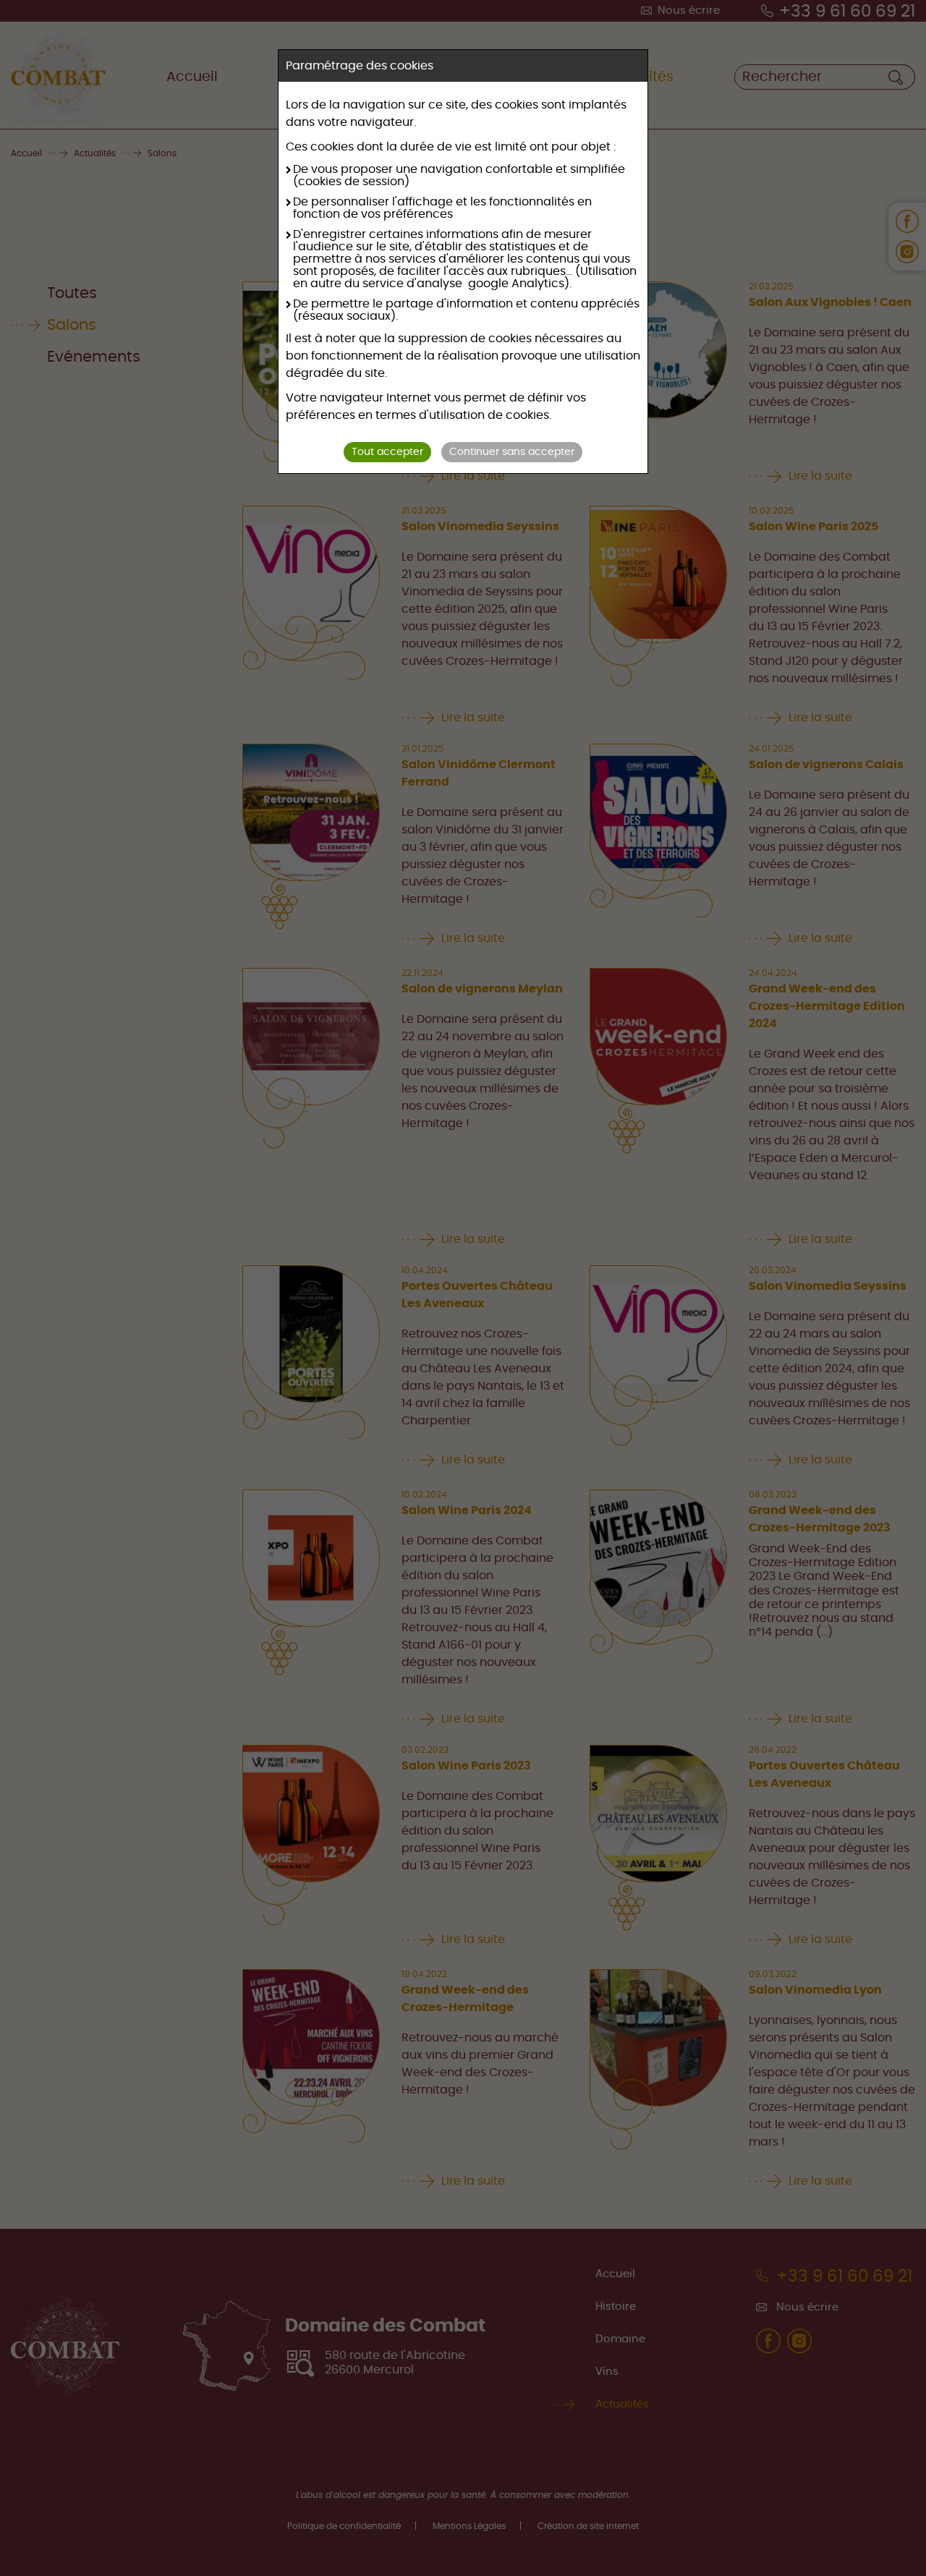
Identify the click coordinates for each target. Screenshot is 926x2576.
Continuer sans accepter (512, 452)
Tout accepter (387, 452)
